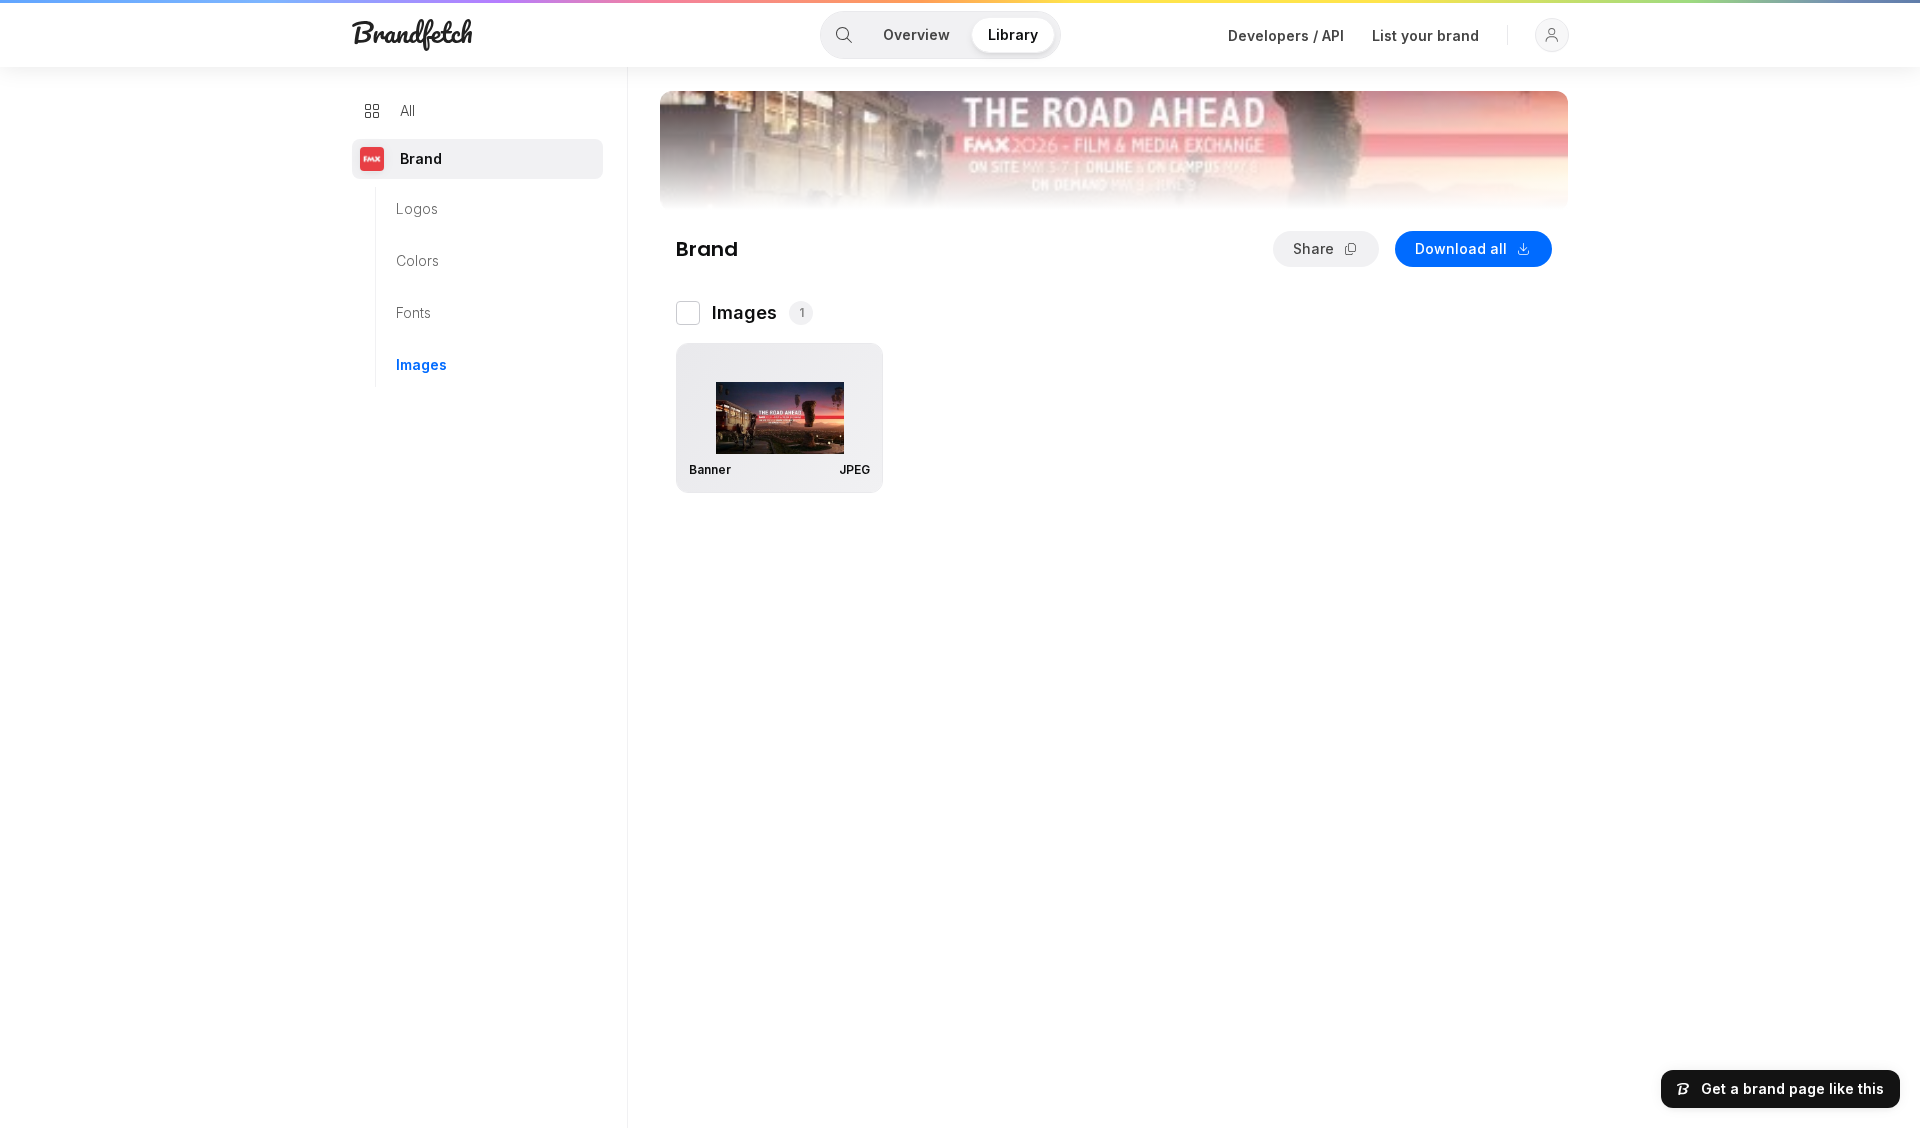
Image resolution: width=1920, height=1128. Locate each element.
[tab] (844, 35)
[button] (1552, 35)
